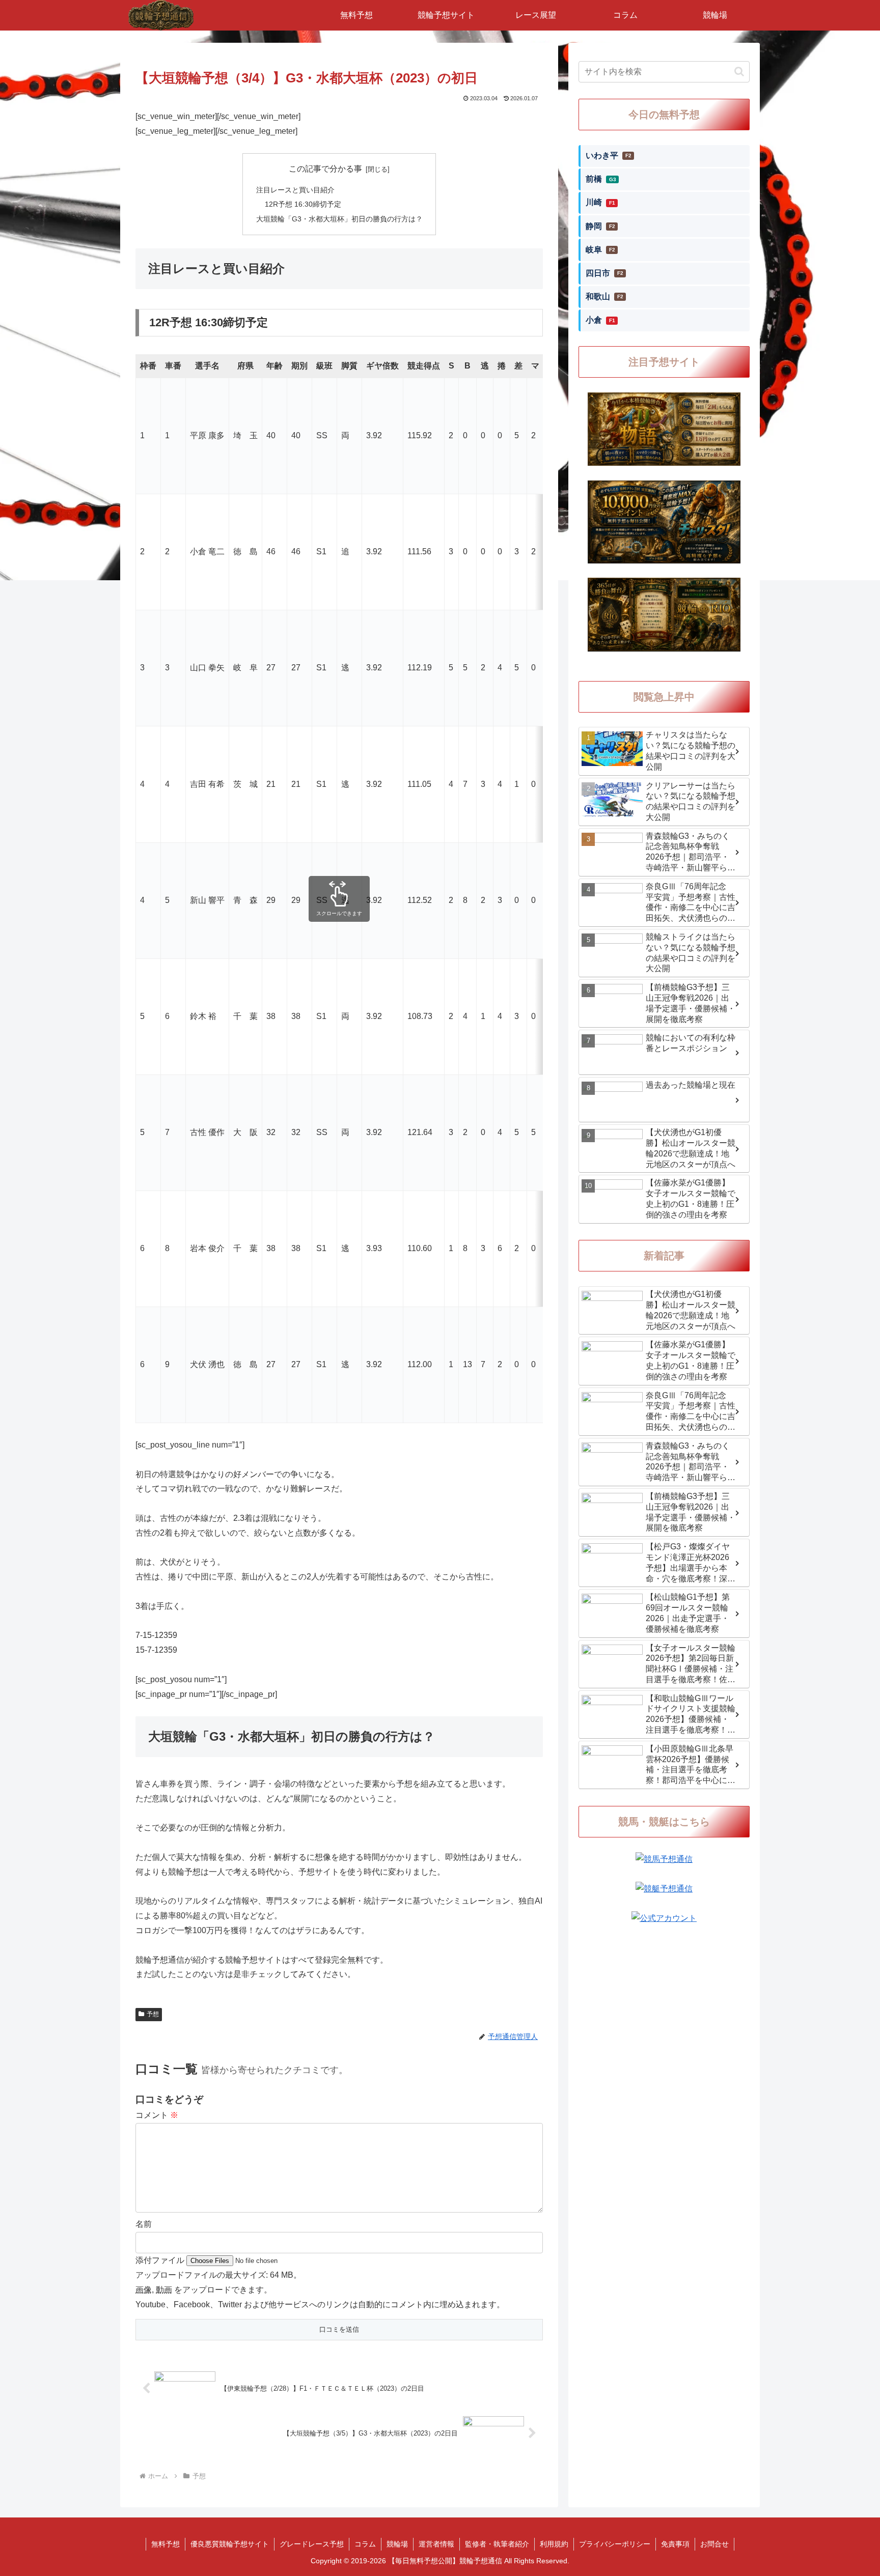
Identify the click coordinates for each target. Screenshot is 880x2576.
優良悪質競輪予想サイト (230, 2544)
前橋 (601, 179)
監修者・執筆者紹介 (497, 2544)
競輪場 (397, 2544)
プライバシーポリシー (615, 2544)
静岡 (600, 226)
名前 (144, 2224)
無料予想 (166, 2544)
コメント (157, 2115)
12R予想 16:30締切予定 (303, 204)
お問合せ (714, 2544)
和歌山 (604, 296)
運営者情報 (436, 2544)
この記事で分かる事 (325, 169)
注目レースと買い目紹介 (295, 190)
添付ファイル (161, 2260)
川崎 (600, 202)
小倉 (600, 320)
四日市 (604, 273)
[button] (739, 72)
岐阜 (600, 250)
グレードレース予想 (312, 2544)
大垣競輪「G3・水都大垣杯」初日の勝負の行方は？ (339, 219)
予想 (153, 2014)
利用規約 (554, 2544)
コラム (365, 2544)
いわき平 (609, 155)
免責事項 (675, 2544)
